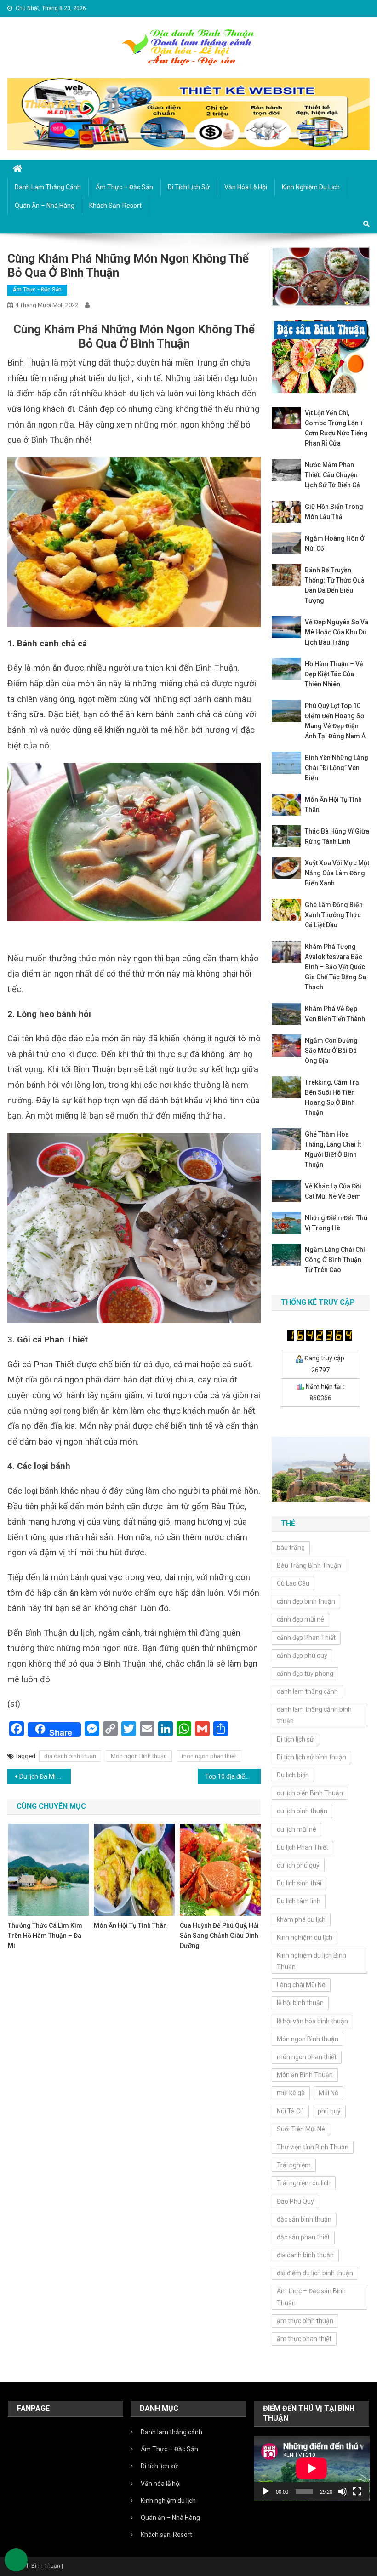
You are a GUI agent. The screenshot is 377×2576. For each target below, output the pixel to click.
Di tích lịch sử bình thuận (311, 1757)
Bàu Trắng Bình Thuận (309, 1565)
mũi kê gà (291, 2093)
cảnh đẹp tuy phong (305, 1674)
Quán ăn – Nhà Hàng (45, 206)
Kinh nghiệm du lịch (305, 1937)
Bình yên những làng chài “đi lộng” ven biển (337, 768)
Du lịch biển (293, 1775)
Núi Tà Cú (290, 2111)
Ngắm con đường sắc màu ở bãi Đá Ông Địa (331, 1051)
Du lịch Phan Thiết (303, 1847)
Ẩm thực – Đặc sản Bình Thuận (311, 2297)
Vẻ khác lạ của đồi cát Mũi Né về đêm (333, 1191)
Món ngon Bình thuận (139, 1756)
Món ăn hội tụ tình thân (130, 1925)
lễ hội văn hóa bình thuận (312, 2021)
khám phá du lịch (301, 1919)
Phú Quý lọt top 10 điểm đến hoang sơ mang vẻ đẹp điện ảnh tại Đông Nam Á (335, 721)
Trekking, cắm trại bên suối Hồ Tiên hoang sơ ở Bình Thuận (333, 1097)
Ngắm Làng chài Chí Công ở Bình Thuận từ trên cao (335, 1260)
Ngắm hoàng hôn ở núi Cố (335, 543)
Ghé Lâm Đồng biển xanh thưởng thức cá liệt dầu (334, 915)
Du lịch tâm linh (299, 1901)
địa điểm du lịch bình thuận (315, 2273)
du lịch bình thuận (302, 1811)
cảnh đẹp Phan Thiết (306, 1638)
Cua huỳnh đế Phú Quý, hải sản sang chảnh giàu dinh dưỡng (219, 1936)
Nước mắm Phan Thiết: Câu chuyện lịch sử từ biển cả (332, 475)
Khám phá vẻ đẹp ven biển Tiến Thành (335, 1014)
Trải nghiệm (294, 2165)
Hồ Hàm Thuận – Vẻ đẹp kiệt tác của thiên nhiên (334, 674)
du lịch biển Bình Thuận (310, 1793)
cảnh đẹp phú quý (302, 1656)
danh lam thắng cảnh (307, 1691)
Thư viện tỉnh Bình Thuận (313, 2147)
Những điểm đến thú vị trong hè (336, 1223)
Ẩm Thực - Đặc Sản (37, 290)
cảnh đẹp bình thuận (306, 1601)
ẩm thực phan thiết (304, 2339)
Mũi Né (328, 2093)
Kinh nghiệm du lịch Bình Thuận (311, 1961)
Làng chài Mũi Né (301, 1985)
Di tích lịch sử (189, 187)
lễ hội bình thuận (300, 2003)
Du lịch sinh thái (299, 1883)
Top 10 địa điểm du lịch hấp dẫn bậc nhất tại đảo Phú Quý (233, 1776)
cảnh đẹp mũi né (300, 1619)
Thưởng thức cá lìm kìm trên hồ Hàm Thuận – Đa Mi (45, 1936)
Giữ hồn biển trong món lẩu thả (334, 512)
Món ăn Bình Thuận (305, 2075)
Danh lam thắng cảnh (48, 187)
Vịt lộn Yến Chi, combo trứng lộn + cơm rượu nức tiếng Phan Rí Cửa (336, 428)
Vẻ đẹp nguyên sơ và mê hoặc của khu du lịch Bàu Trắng (337, 632)
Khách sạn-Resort (115, 206)
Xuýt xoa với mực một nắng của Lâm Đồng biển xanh (337, 873)
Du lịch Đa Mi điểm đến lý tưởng (45, 1776)
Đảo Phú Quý (295, 2201)
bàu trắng (291, 1548)
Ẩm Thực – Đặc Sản (124, 187)
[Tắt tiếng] (343, 2491)
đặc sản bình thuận (304, 2219)
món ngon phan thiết (209, 1756)
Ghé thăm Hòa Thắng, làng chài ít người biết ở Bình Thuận (333, 1149)
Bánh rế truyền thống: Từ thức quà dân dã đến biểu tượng (335, 585)
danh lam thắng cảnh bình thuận (314, 1715)
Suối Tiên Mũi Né (301, 2129)
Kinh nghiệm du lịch (311, 187)
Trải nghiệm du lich (304, 2183)
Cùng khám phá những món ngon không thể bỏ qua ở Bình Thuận (134, 336)
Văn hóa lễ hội (246, 187)
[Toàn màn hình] (357, 2491)
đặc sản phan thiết (303, 2237)
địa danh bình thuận (70, 1756)
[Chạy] (266, 2491)
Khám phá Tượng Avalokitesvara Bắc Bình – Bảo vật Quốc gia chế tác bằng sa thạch (335, 967)
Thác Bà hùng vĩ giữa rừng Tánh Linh (337, 836)
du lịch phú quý (298, 1865)
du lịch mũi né (297, 1829)
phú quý (329, 2111)
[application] (312, 2468)
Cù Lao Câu (293, 1583)
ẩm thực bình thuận (305, 2321)
